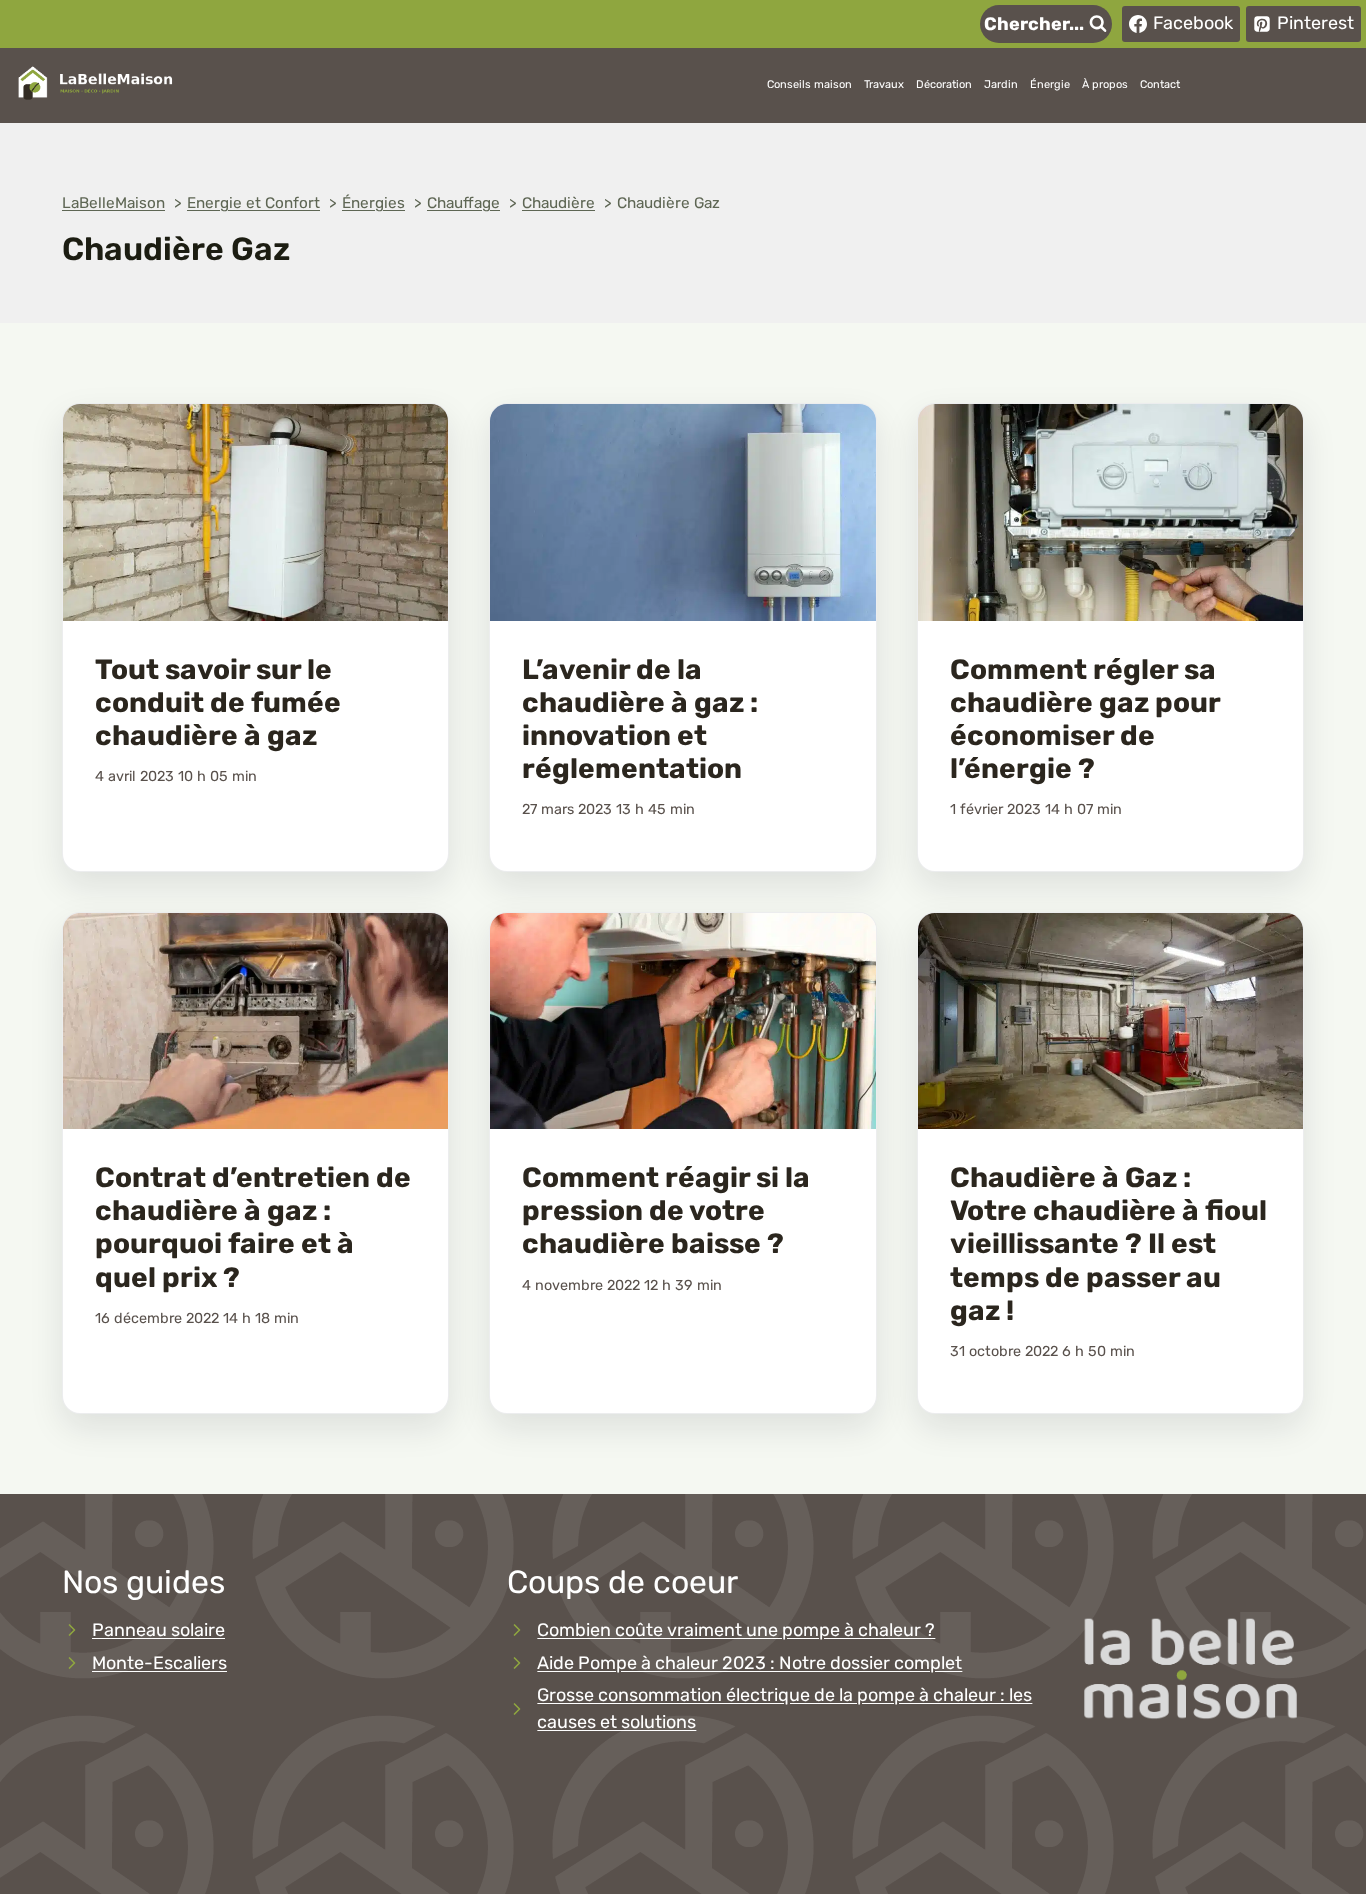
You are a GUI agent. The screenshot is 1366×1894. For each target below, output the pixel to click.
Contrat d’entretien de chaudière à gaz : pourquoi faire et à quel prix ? (253, 1227)
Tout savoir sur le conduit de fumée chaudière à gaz (218, 702)
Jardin (1001, 84)
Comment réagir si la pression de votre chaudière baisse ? (666, 1210)
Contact (1160, 84)
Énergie (1050, 84)
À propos (1105, 84)
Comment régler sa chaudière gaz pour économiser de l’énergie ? (1085, 719)
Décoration (944, 84)
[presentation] (255, 512)
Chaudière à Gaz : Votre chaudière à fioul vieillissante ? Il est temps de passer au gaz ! (1108, 1243)
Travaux (884, 84)
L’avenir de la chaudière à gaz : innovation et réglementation (640, 719)
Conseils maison (809, 84)
